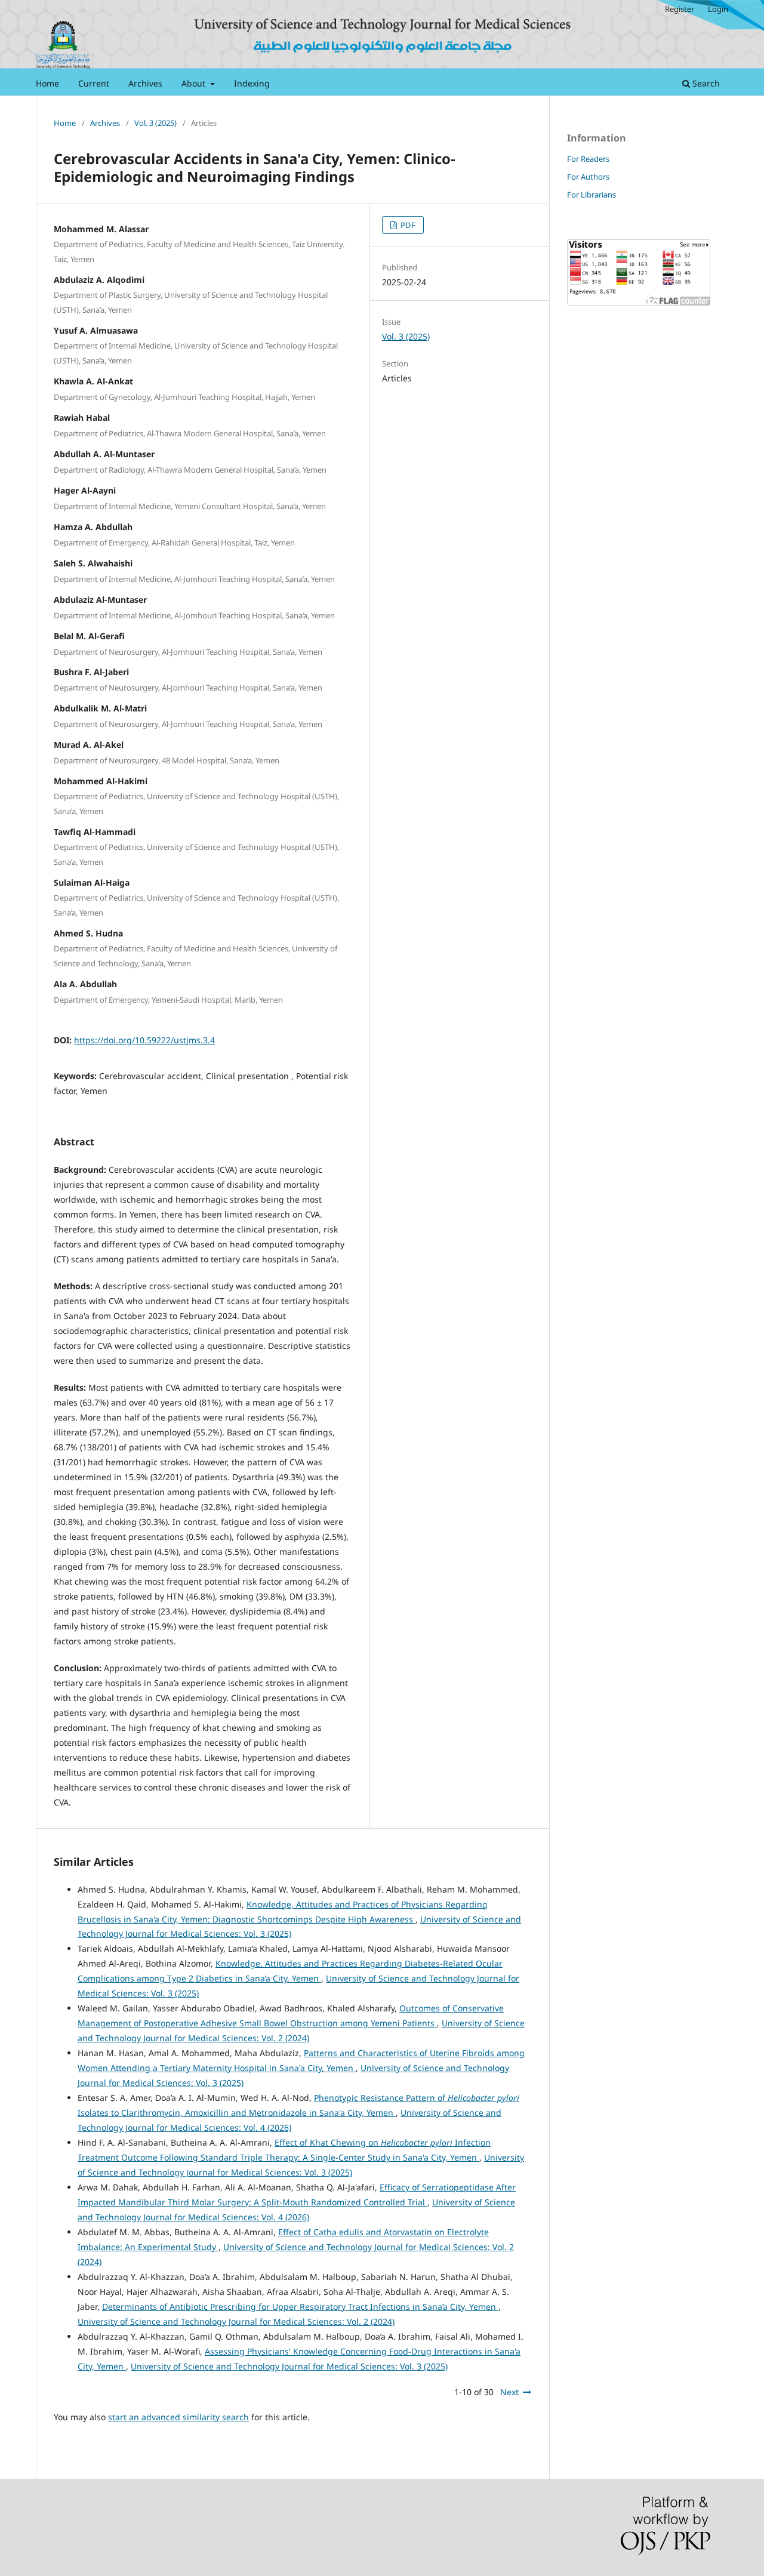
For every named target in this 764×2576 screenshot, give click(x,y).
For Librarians (592, 195)
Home (47, 83)
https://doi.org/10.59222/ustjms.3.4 (144, 1040)
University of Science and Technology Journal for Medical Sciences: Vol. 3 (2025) (289, 2366)
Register (680, 9)
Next (509, 2392)
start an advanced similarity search (178, 2417)
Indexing (252, 83)
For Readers (588, 159)
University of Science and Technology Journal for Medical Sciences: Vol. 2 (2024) (236, 2321)
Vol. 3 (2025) (155, 123)
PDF (407, 225)
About (195, 83)
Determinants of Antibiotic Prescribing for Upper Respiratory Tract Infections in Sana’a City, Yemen (300, 2307)
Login (718, 9)
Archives (145, 83)
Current (94, 83)
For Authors (588, 177)
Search (705, 83)
